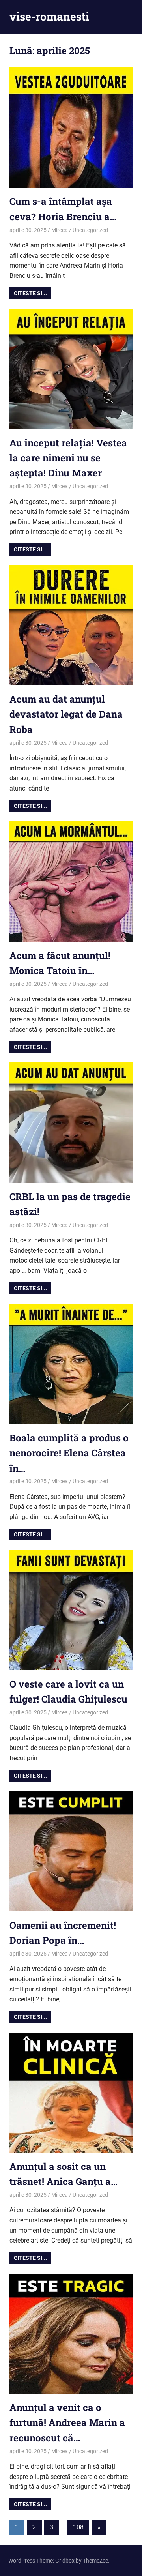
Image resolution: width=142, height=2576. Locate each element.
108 (78, 2527)
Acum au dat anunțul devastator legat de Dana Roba (66, 714)
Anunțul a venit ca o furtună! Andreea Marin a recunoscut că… (67, 2423)
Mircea (60, 230)
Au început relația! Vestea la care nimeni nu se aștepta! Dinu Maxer (68, 458)
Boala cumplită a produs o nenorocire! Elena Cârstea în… (69, 1453)
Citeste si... (30, 293)
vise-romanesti (49, 16)
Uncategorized (90, 230)
